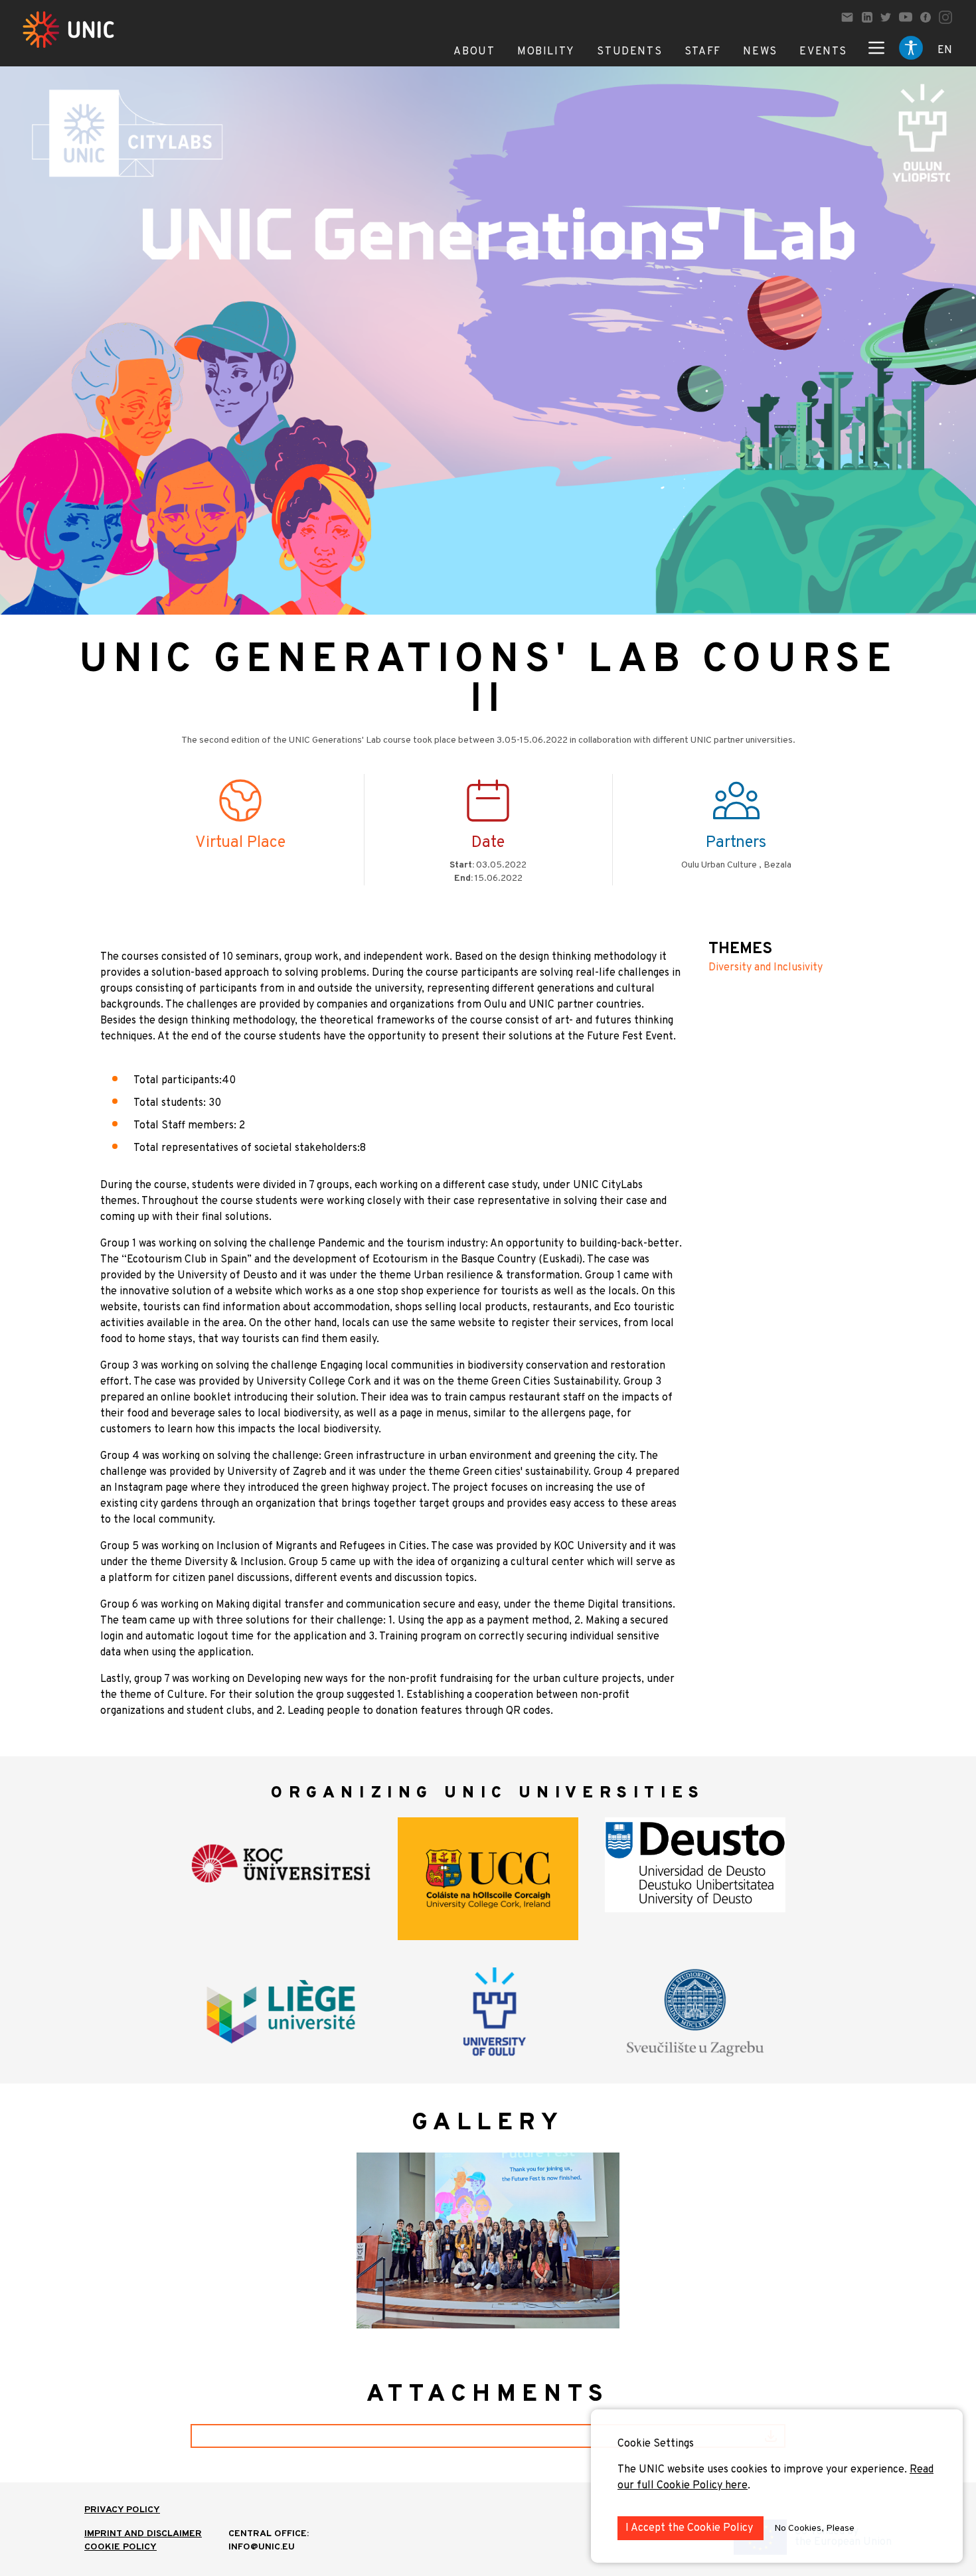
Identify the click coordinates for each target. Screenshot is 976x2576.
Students (629, 52)
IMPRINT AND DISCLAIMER (143, 2534)
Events (823, 52)
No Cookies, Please (814, 2529)
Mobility (546, 52)
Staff (703, 52)
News (760, 52)
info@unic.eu (262, 2547)
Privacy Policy (122, 2510)
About (474, 52)
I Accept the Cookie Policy (691, 2528)
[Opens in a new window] (867, 17)
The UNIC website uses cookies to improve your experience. (764, 2470)
